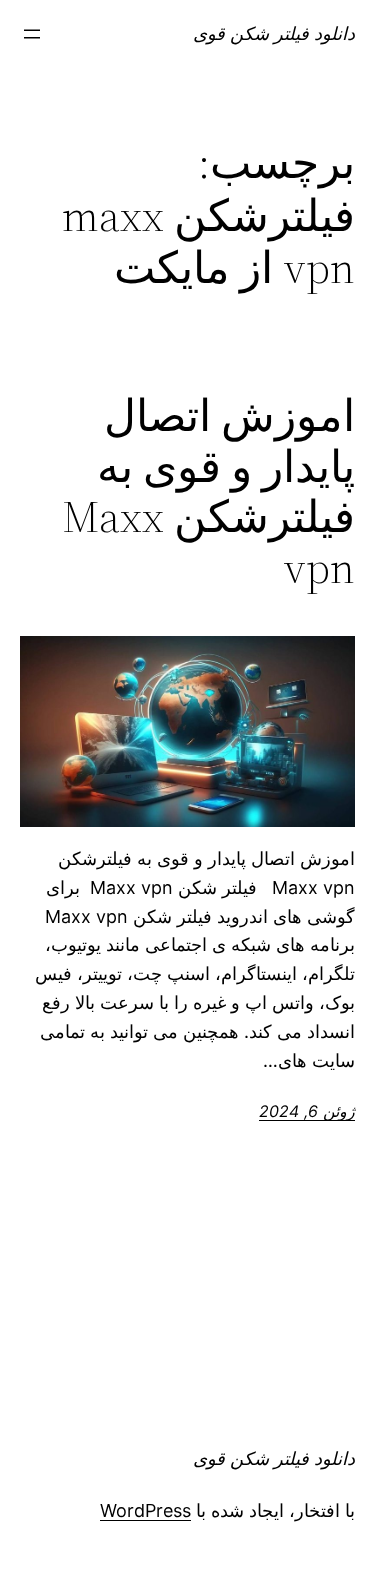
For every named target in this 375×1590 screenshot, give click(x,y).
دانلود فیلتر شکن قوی (274, 33)
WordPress (145, 1510)
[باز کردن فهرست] (32, 34)
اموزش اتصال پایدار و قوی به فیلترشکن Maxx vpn (208, 492)
